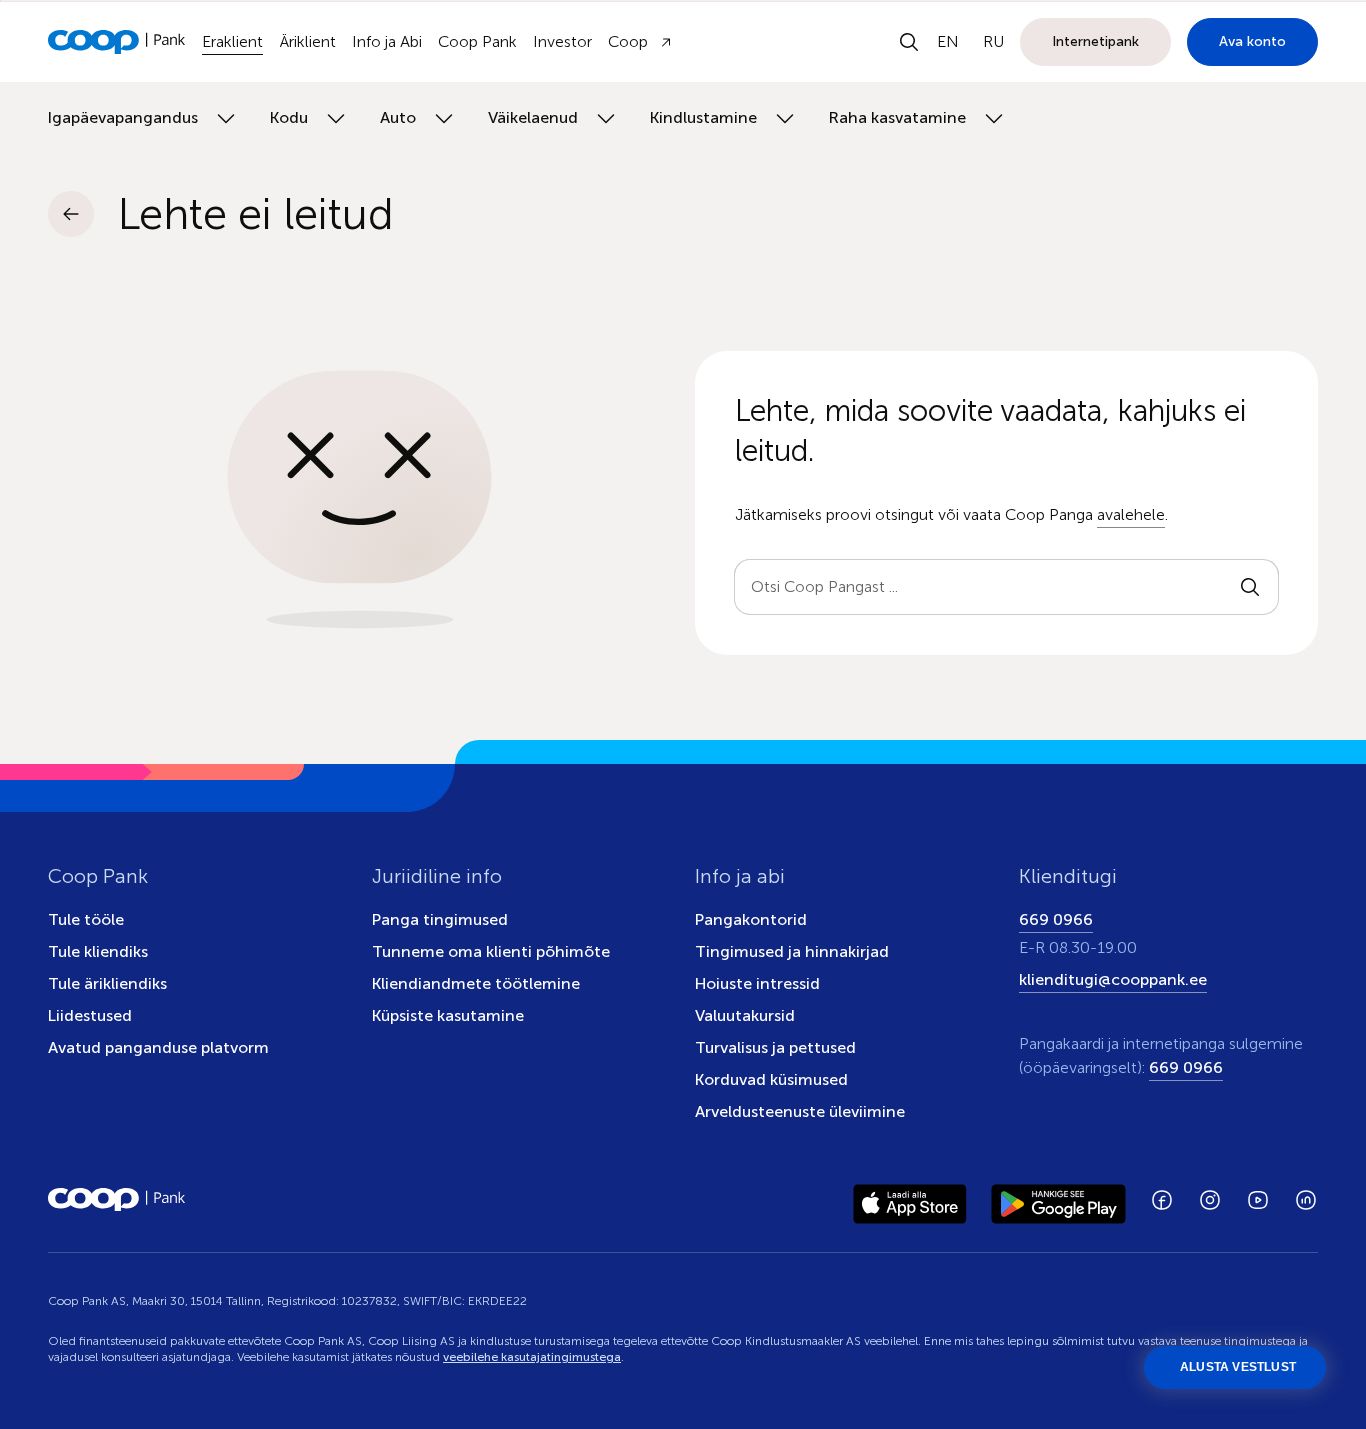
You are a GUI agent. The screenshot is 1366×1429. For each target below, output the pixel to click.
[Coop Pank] (117, 1200)
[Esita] (1250, 587)
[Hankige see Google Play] (1058, 1200)
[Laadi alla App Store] (910, 1200)
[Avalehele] (117, 42)
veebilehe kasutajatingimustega (532, 1357)
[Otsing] (909, 42)
